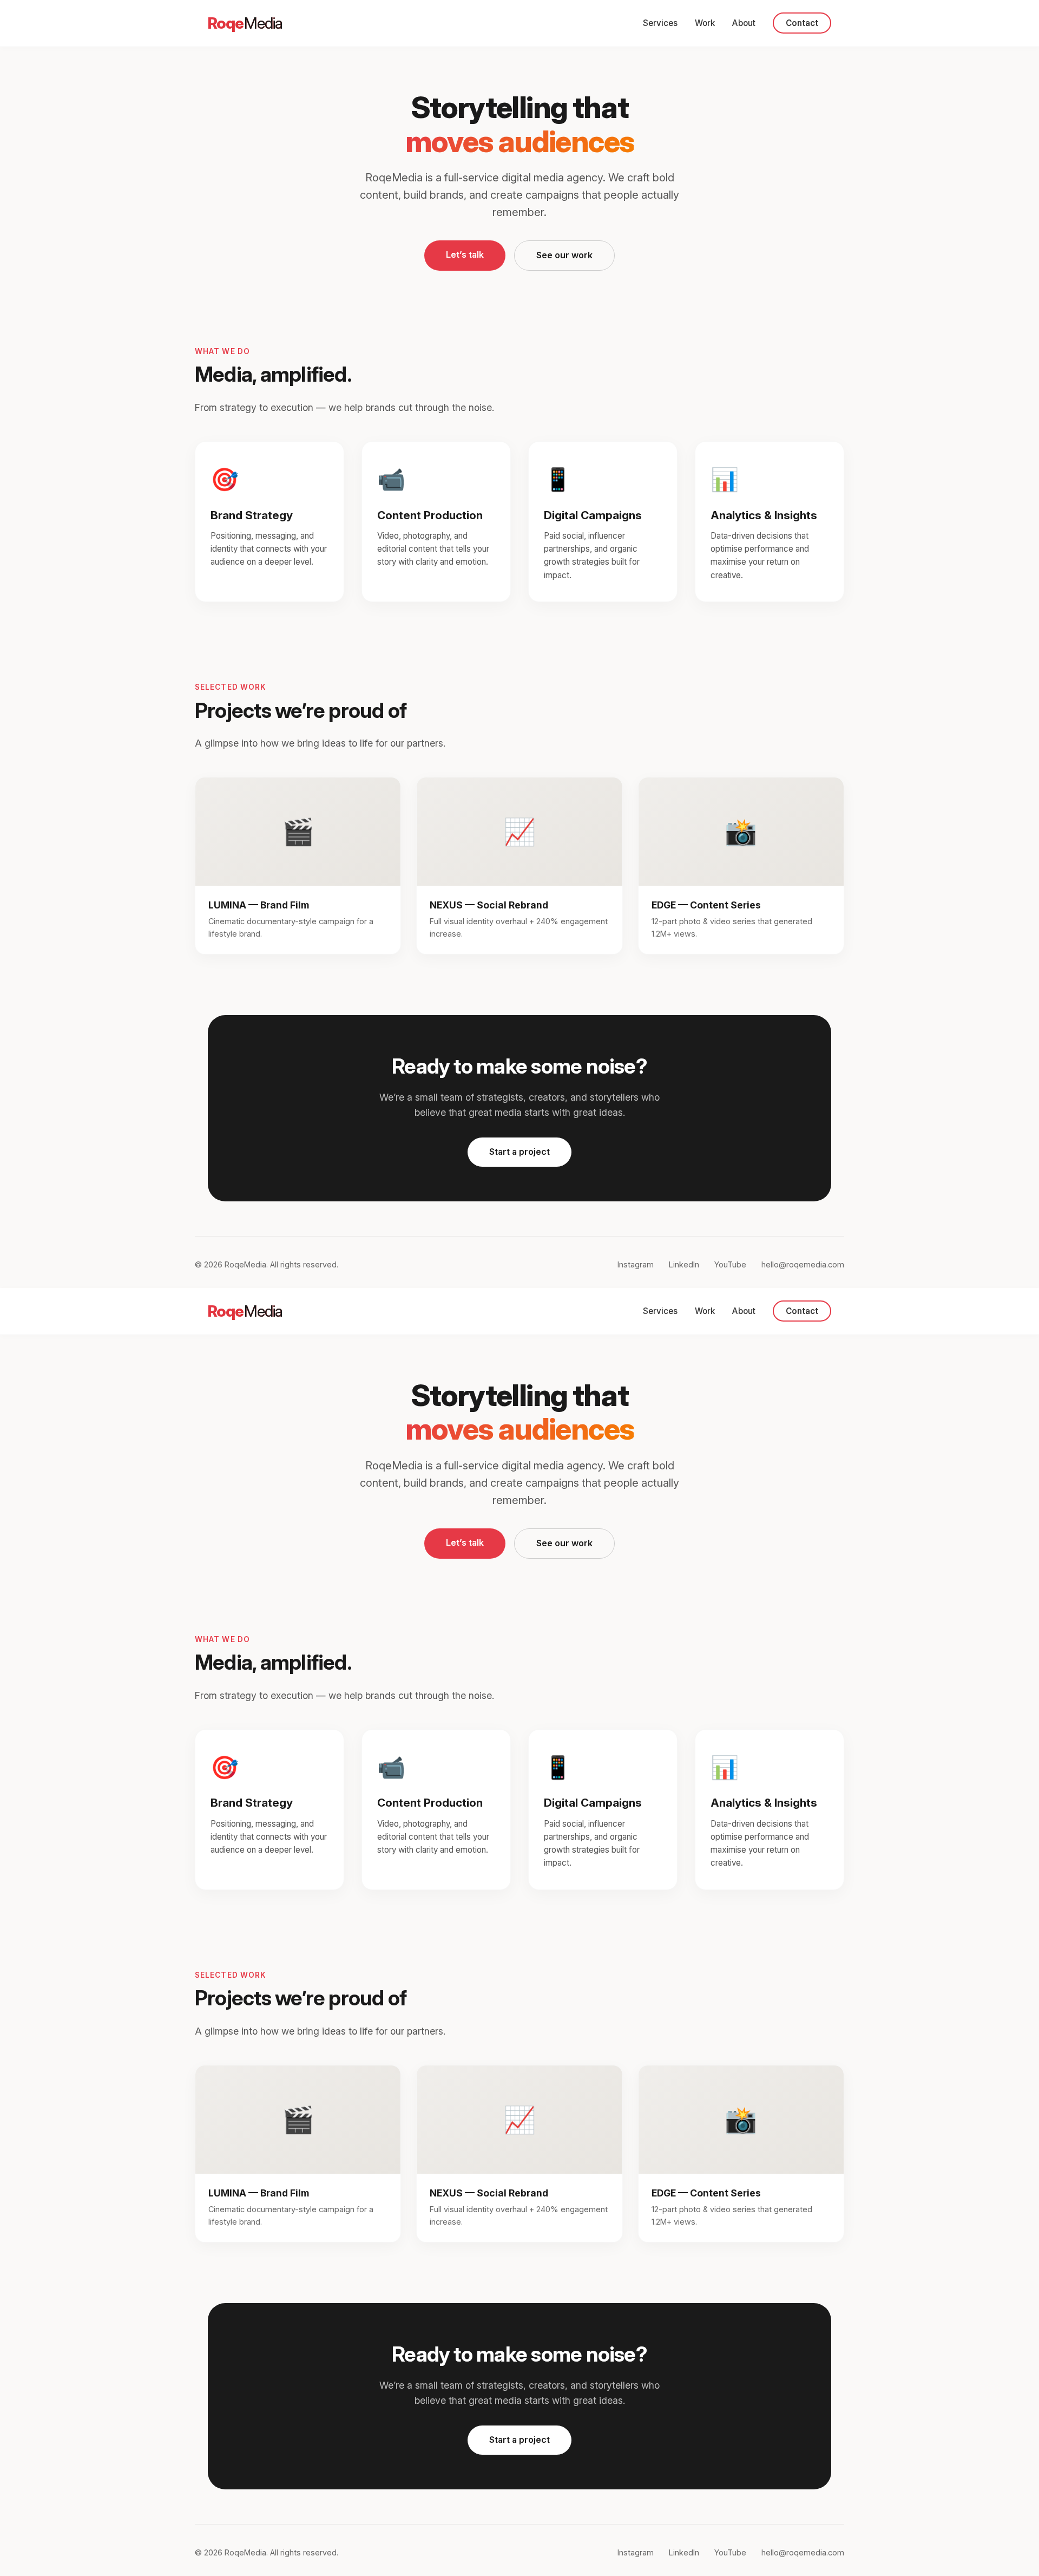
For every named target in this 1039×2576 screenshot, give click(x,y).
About (744, 23)
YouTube (730, 1264)
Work (705, 23)
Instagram (636, 1264)
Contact (802, 23)
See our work (564, 255)
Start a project (519, 1152)
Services (660, 23)
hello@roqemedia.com (803, 1264)
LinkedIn (684, 1264)
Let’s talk (465, 254)
